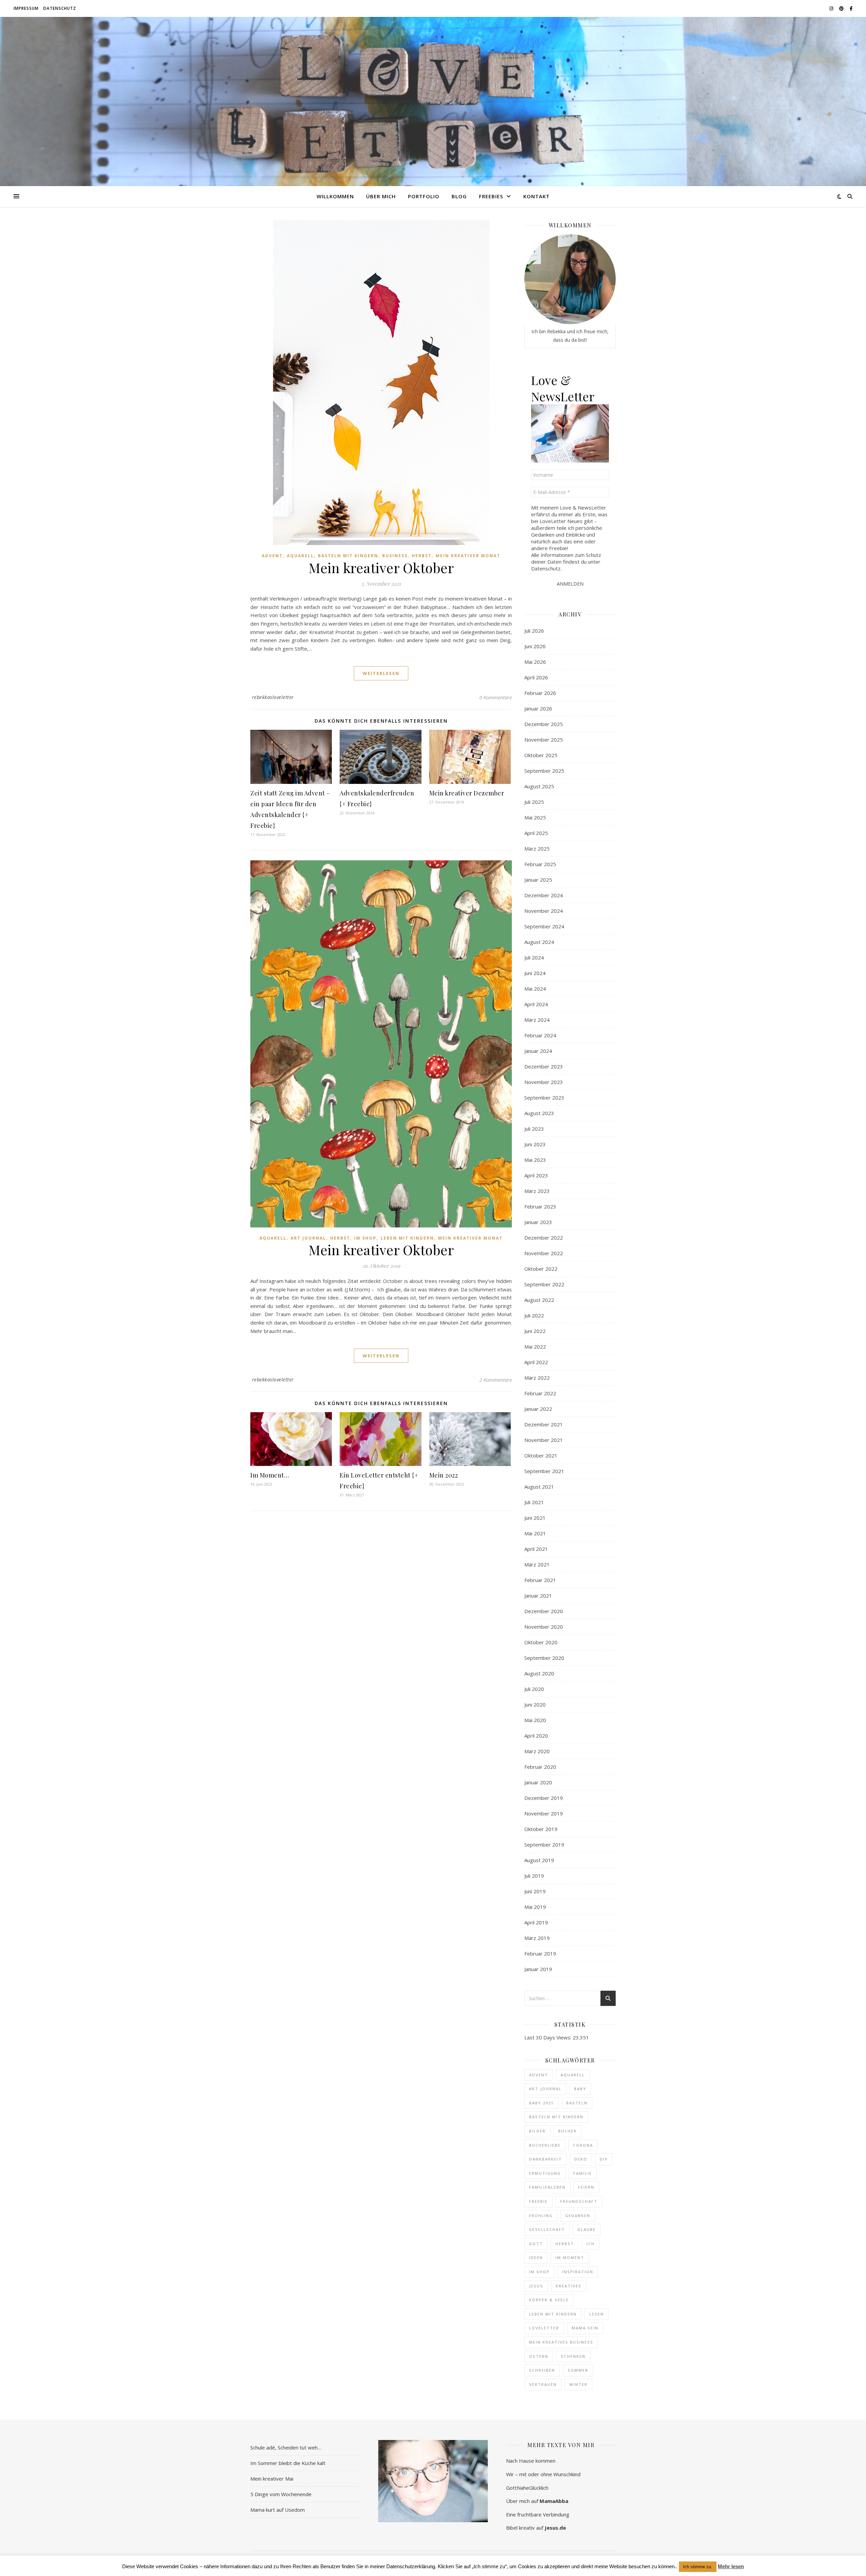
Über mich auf (537, 2501)
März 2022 (537, 1378)
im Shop (539, 2272)
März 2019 (537, 1938)
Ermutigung (545, 2173)
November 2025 (544, 740)
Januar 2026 (538, 708)
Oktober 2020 (541, 1642)
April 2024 (536, 1004)
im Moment (570, 2257)
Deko (581, 2159)
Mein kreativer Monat (468, 556)
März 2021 (537, 1564)
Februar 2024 (540, 1035)
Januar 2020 (538, 1782)
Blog (459, 196)
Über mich (381, 196)
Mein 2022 (444, 1475)
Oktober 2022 (541, 1269)
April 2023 (536, 1175)
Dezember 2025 (544, 724)
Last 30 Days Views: (549, 2037)
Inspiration (578, 2272)
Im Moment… (270, 1475)
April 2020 (536, 1736)
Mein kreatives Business (561, 2342)
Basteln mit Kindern (348, 556)
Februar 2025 (540, 864)
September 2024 (544, 926)
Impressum (26, 8)
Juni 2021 (535, 1518)
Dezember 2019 (544, 1798)
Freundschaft (579, 2201)
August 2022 (539, 1300)
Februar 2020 (540, 1767)
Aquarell (300, 556)
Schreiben (542, 2370)
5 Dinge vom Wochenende (281, 2494)
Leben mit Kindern (407, 1238)
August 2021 (539, 1487)
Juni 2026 (535, 646)
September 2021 (544, 1471)
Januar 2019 (538, 1969)
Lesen (597, 2314)
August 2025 (539, 786)
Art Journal (308, 1238)
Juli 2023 (534, 1129)
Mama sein (585, 2328)
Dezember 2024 (544, 895)
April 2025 (536, 833)
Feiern (586, 2187)
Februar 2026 (540, 693)
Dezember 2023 (544, 1066)
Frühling (541, 2216)
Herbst (422, 556)
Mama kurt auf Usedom (278, 2510)
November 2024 (544, 911)
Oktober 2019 (541, 1829)
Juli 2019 (534, 1876)
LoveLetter (544, 2328)
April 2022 (536, 1362)
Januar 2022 (538, 1409)
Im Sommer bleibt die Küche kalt (288, 2463)
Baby (580, 2089)
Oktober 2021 (541, 1455)
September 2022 (544, 1284)
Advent (272, 556)
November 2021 (544, 1440)
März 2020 (537, 1751)
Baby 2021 (541, 2103)
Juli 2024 (534, 957)
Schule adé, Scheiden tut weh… (286, 2447)
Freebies (491, 196)
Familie (583, 2173)
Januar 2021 (538, 1596)
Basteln (577, 2103)
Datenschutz (60, 8)
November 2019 (544, 1813)
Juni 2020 (535, 1704)
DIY (604, 2159)
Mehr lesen (731, 2566)
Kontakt (537, 196)
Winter (578, 2384)
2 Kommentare (496, 1380)
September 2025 (544, 771)
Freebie (538, 2201)
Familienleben (547, 2187)
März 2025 (537, 849)
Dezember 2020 (544, 1611)
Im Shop (365, 1238)
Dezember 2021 (544, 1424)
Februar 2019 (540, 1953)
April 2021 (536, 1549)
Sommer (578, 2370)
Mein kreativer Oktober (381, 568)
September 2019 (544, 1845)
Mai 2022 (535, 1347)
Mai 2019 (535, 1907)
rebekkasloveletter (273, 697)
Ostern (539, 2356)
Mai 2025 (535, 817)
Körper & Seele (549, 2300)
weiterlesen (381, 673)
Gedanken (578, 2216)
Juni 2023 (535, 1144)
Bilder (537, 2131)
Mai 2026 (535, 662)
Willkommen (335, 196)
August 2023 (539, 1113)
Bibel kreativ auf (536, 2528)
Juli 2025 (534, 802)
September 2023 (544, 1098)
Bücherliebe (545, 2145)
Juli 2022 (534, 1315)
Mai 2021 (535, 1533)
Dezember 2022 (544, 1238)
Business (395, 556)
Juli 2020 (534, 1689)
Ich (591, 2244)
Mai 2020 (535, 1720)
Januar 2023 (538, 1222)
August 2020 (539, 1673)
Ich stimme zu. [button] (698, 2567)
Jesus (536, 2286)
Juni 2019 (535, 1891)
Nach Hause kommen (531, 2461)
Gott (536, 2244)
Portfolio (424, 196)
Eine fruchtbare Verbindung (538, 2514)
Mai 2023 (535, 1160)
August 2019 (539, 1860)
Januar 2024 (538, 1051)
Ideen (536, 2257)
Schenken (573, 2356)
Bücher (567, 2131)
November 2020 (544, 1627)
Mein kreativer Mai (272, 2479)
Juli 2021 (534, 1502)
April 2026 (536, 677)
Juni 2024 (535, 973)
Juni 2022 (535, 1331)
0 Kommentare (496, 697)
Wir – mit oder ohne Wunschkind (543, 2474)
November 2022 (544, 1253)
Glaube (587, 2229)
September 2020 (544, 1658)
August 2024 (539, 942)
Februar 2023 (540, 1206)
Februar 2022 (540, 1393)
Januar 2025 (538, 880)
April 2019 (536, 1922)
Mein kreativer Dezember (467, 793)
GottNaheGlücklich (527, 2488)
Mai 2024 (535, 989)
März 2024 (537, 1020)
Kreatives (569, 2286)
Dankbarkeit (545, 2159)
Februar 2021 (540, 1580)
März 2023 (537, 1191)
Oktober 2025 (541, 755)
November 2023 (544, 1082)
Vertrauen (543, 2384)
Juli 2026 (534, 631)
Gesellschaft (547, 2229)
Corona (583, 2145)
